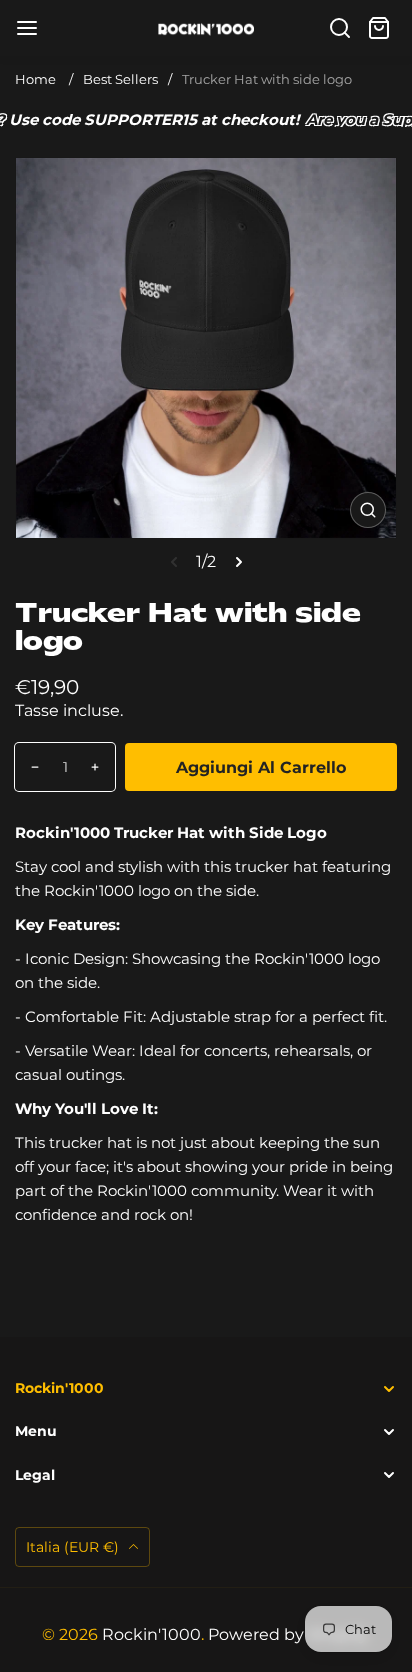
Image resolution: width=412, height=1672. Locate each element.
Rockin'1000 (151, 1634)
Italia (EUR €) (74, 1547)
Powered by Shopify (287, 1634)
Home (35, 79)
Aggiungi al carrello (261, 767)
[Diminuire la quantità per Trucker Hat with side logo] (27, 767)
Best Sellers (120, 79)
